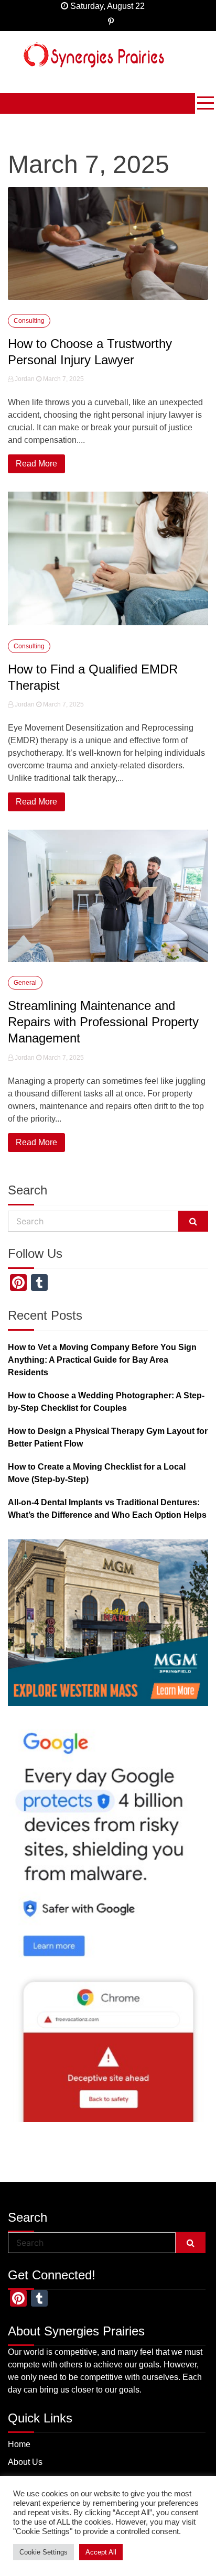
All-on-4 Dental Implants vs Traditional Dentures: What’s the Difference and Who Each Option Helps (107, 1509)
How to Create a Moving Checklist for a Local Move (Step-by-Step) (97, 1473)
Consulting (29, 321)
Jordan (25, 379)
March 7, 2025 (63, 379)
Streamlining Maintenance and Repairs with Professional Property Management (103, 1022)
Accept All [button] (101, 2552)
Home (19, 2444)
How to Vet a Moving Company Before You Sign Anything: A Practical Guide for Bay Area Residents (102, 1360)
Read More (36, 464)
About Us (25, 2462)
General (25, 983)
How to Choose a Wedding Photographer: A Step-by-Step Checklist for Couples (106, 1402)
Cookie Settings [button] (44, 2552)
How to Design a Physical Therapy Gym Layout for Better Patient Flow (108, 1437)
